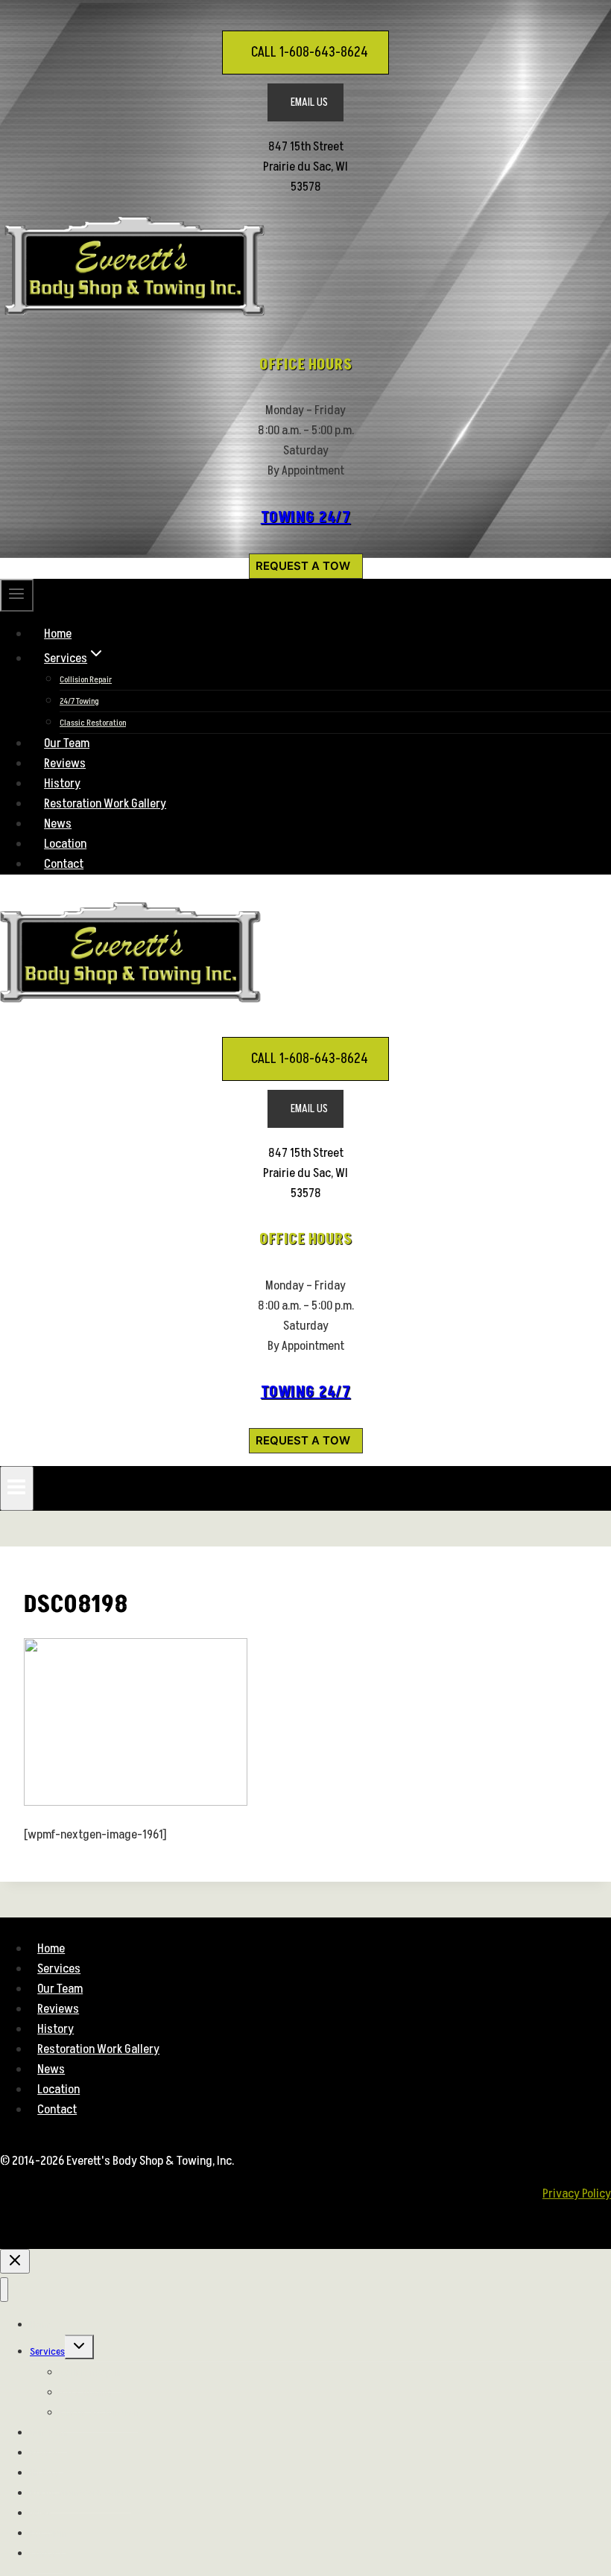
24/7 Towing (79, 701)
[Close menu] (4, 2290)
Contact (64, 864)
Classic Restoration (93, 723)
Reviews (65, 764)
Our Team (67, 743)
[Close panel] (15, 2261)
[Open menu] (17, 1488)
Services (59, 1969)
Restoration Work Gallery (105, 804)
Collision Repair (86, 680)
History (62, 784)
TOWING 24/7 (306, 518)
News (58, 824)
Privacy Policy (577, 2194)
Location (65, 844)
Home (58, 634)
